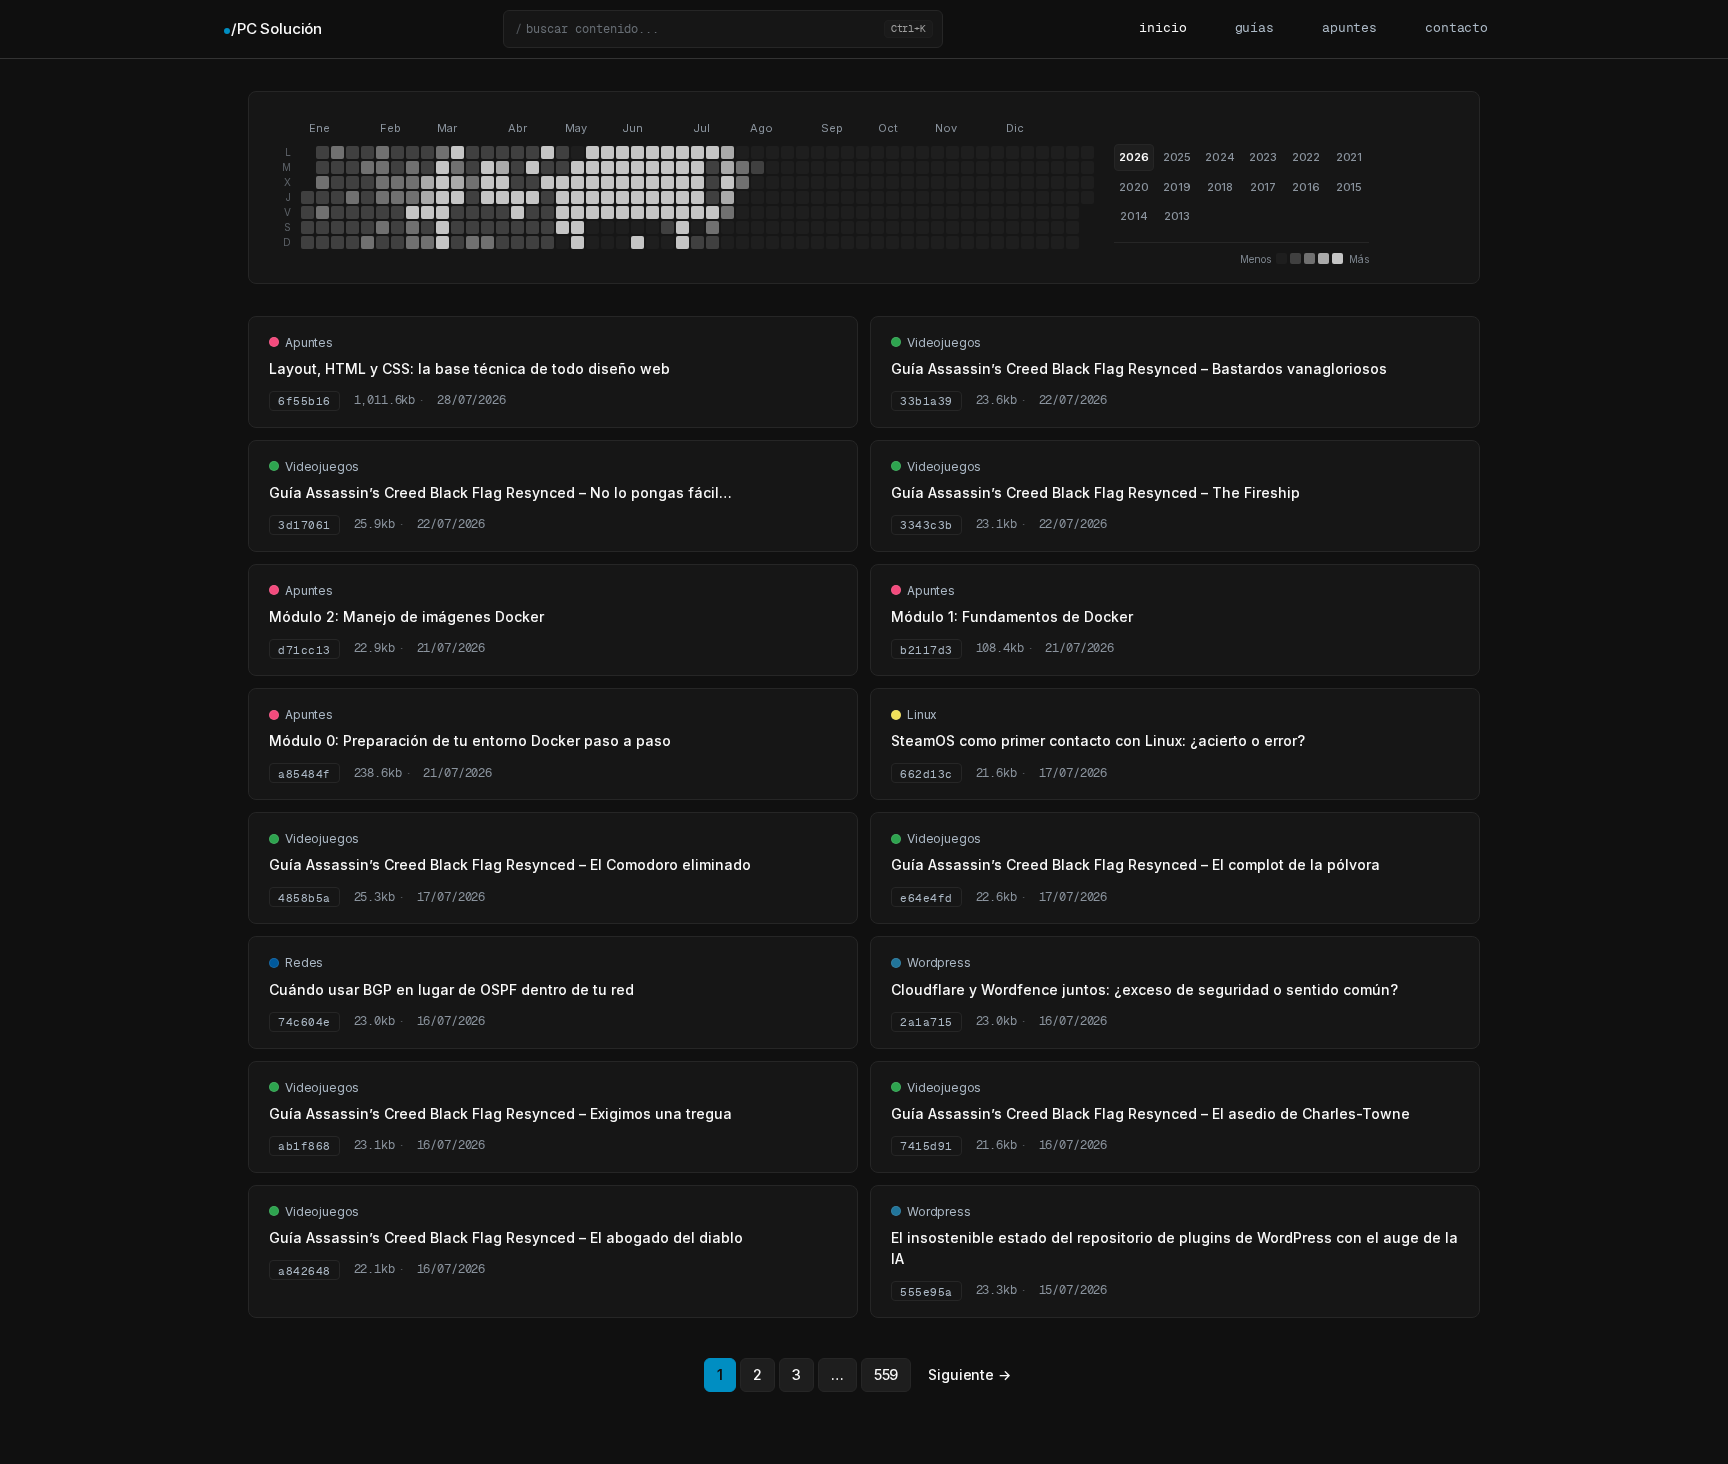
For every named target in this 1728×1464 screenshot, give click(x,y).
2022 (1306, 157)
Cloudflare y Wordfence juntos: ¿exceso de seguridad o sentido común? (1144, 989)
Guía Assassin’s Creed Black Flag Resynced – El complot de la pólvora (1135, 864)
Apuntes (1349, 28)
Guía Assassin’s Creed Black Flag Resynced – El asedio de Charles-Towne (1150, 1113)
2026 (1133, 157)
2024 (1219, 157)
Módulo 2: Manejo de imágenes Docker (406, 616)
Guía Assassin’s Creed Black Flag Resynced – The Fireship (1095, 492)
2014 (1133, 216)
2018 (1220, 187)
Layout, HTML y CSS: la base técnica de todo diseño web (469, 368)
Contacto (1456, 28)
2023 (1263, 157)
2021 (1349, 157)
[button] (723, 29)
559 (886, 1374)
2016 (1305, 187)
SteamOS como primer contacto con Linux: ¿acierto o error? (1098, 740)
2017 (1263, 187)
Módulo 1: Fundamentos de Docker (1012, 616)
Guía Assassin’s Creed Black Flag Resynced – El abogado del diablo (506, 1237)
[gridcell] (307, 197)
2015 (1349, 187)
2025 (1177, 157)
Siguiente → (969, 1374)
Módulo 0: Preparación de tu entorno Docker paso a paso (470, 740)
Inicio (1162, 28)
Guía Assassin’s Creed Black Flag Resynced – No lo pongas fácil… (500, 492)
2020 (1133, 187)
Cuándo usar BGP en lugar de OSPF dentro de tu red (451, 989)
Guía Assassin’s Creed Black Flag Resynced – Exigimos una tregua (500, 1113)
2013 (1177, 216)
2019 (1176, 187)
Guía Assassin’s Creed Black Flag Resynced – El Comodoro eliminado (510, 864)
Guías (1254, 28)
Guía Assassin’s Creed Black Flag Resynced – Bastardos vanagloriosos (1139, 368)
